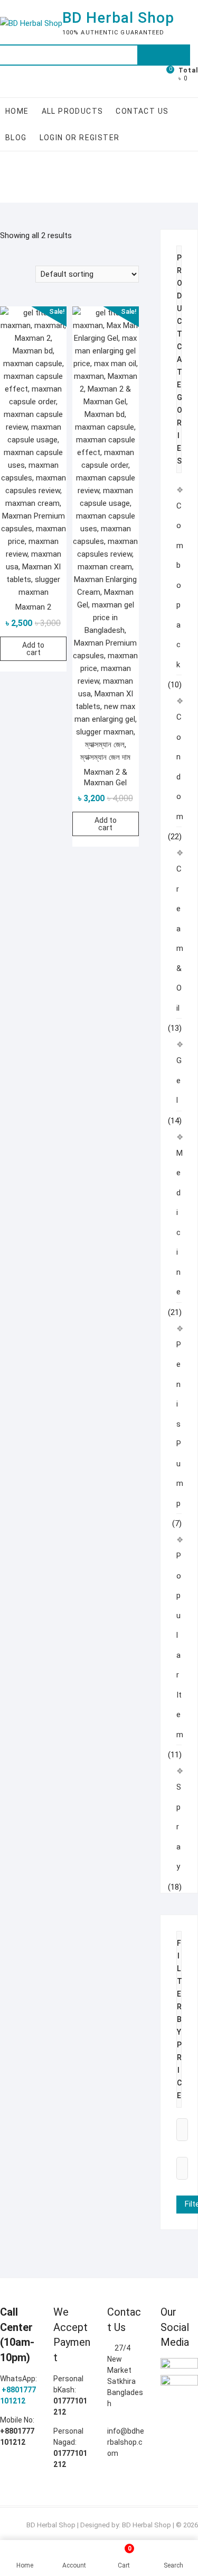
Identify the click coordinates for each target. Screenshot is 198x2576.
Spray (179, 1827)
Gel (179, 1080)
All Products (73, 111)
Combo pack (180, 585)
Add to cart (33, 649)
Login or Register (80, 138)
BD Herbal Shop (118, 18)
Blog (16, 138)
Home (17, 111)
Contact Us (142, 111)
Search (164, 55)
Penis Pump (180, 1424)
